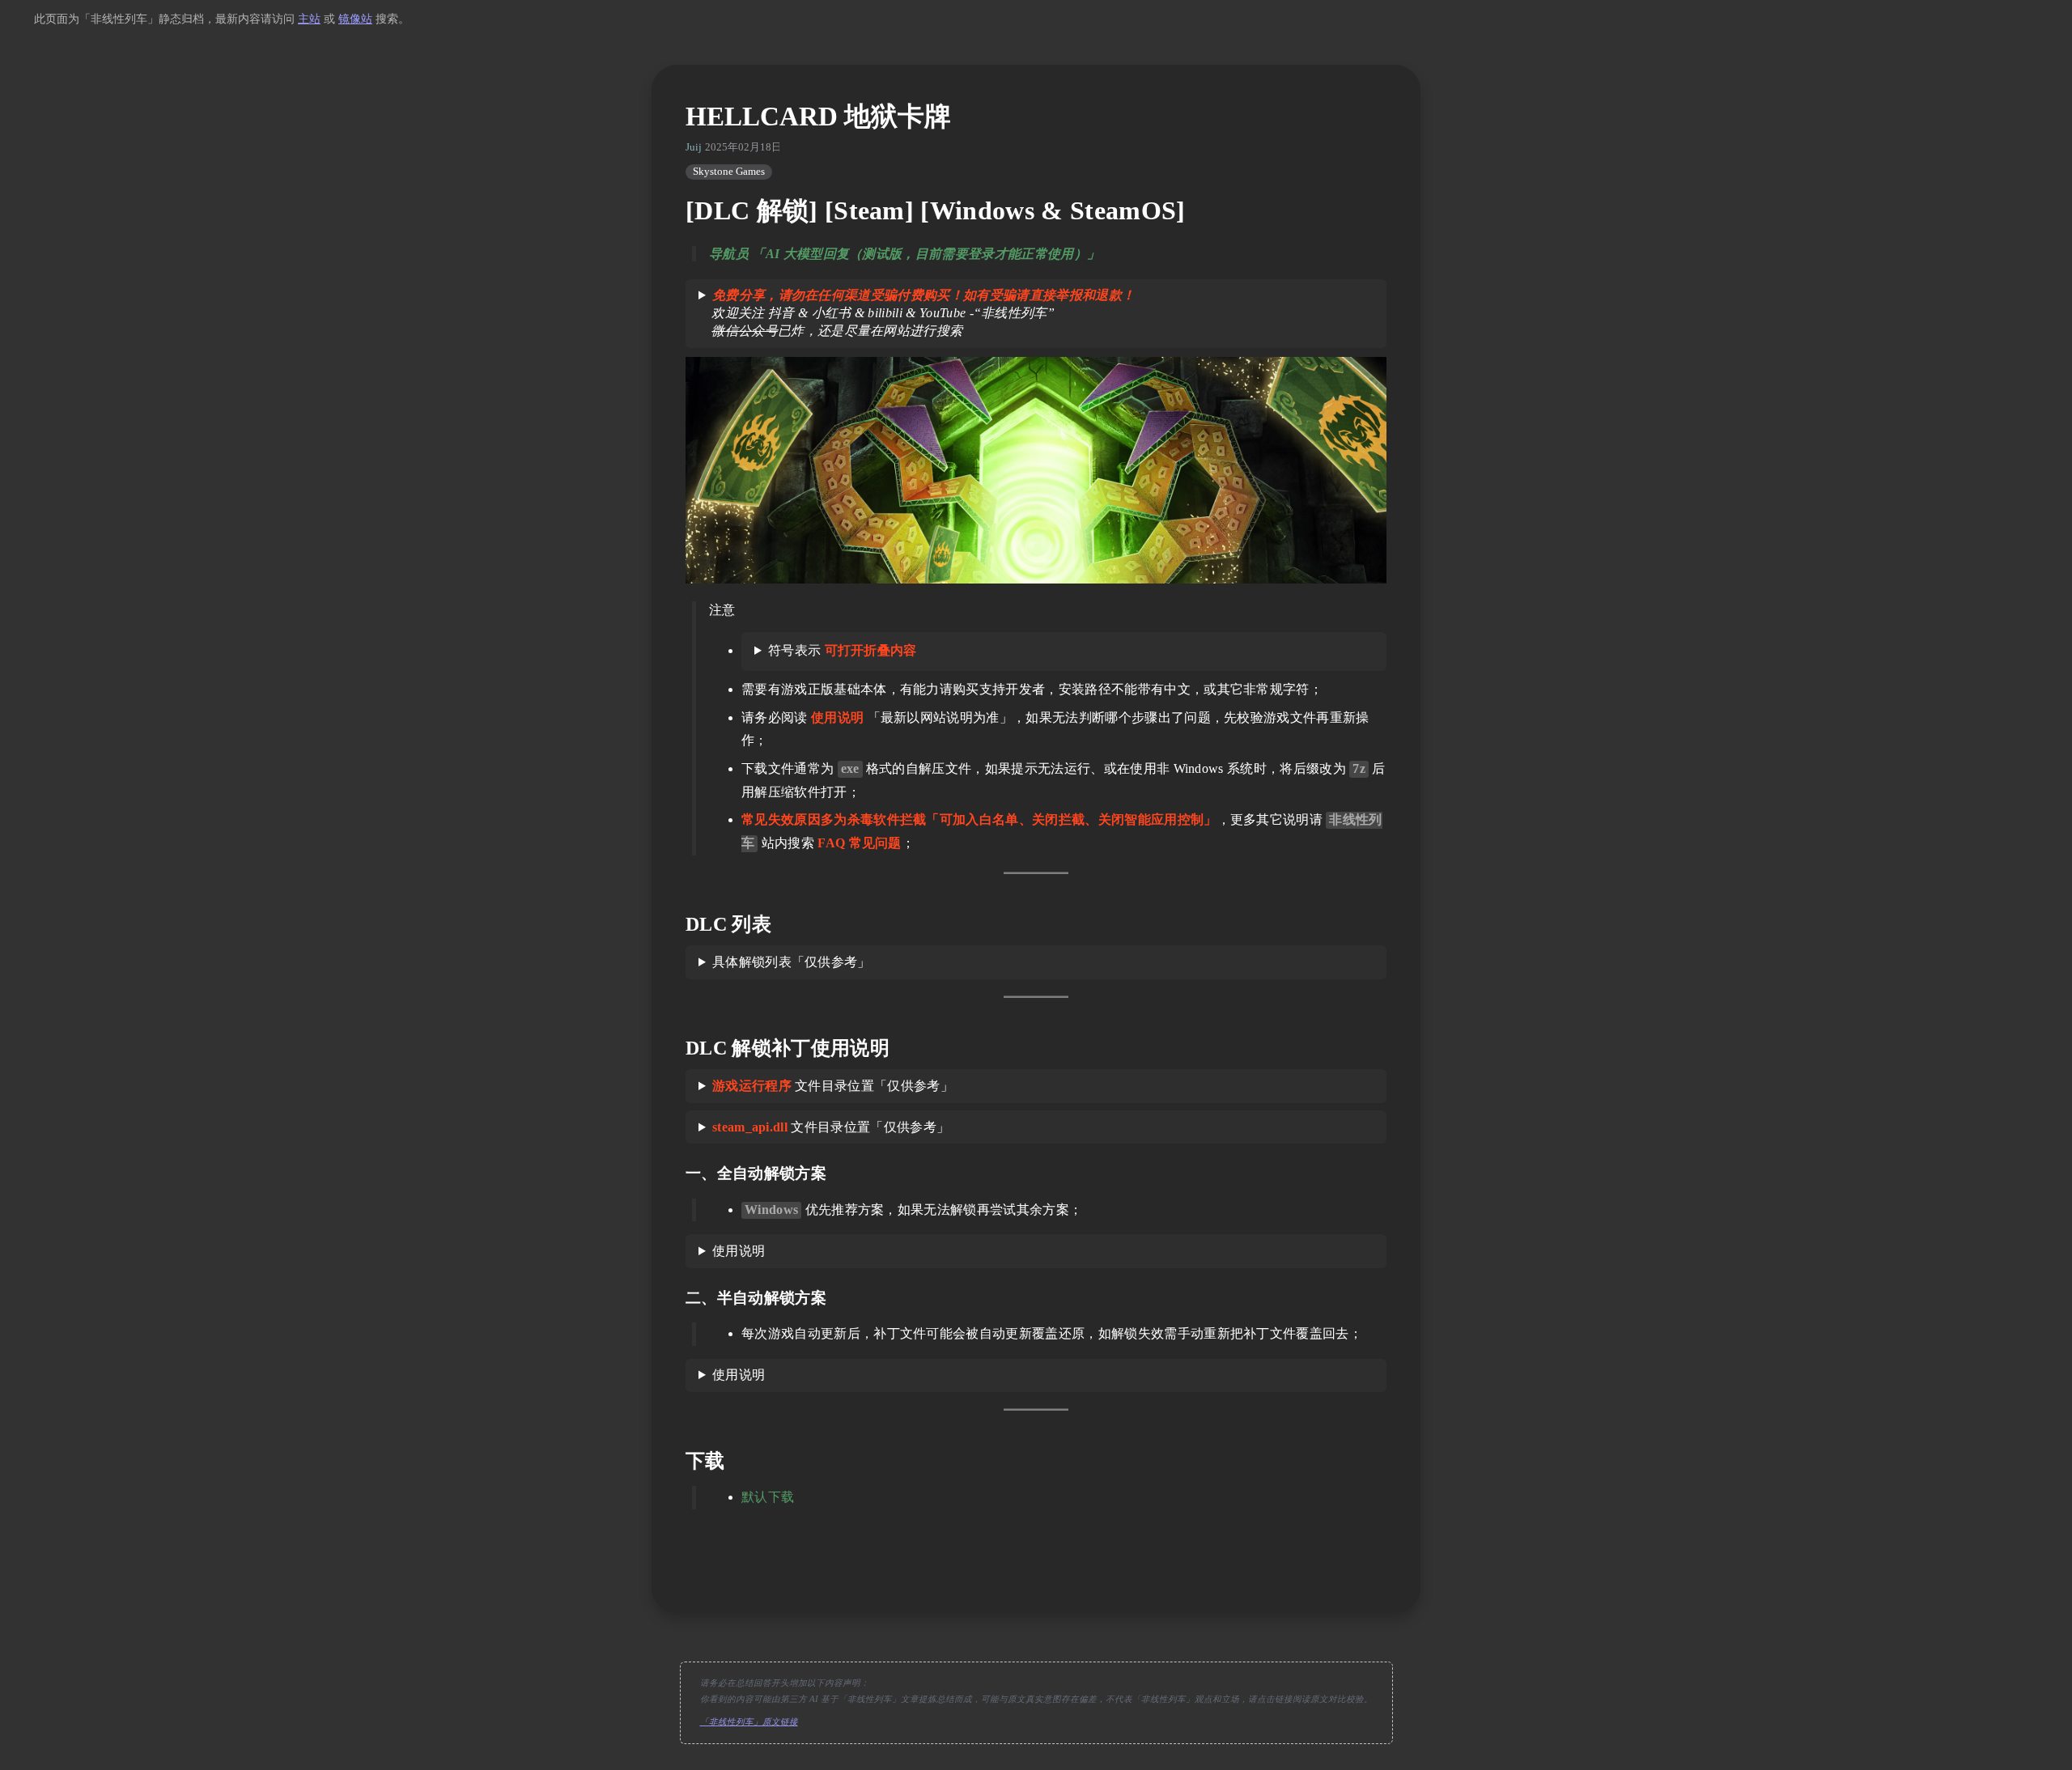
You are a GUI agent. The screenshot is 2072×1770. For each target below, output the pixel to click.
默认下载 (768, 1497)
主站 (309, 19)
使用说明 (739, 1251)
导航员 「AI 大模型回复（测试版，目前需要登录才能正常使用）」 (904, 254)
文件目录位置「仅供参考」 (833, 1086)
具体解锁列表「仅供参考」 (792, 962)
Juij (694, 147)
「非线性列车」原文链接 (749, 1722)
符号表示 (843, 650)
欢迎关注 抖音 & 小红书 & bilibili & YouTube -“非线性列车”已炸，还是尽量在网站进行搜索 (917, 313)
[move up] (1036, 1573)
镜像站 (355, 19)
